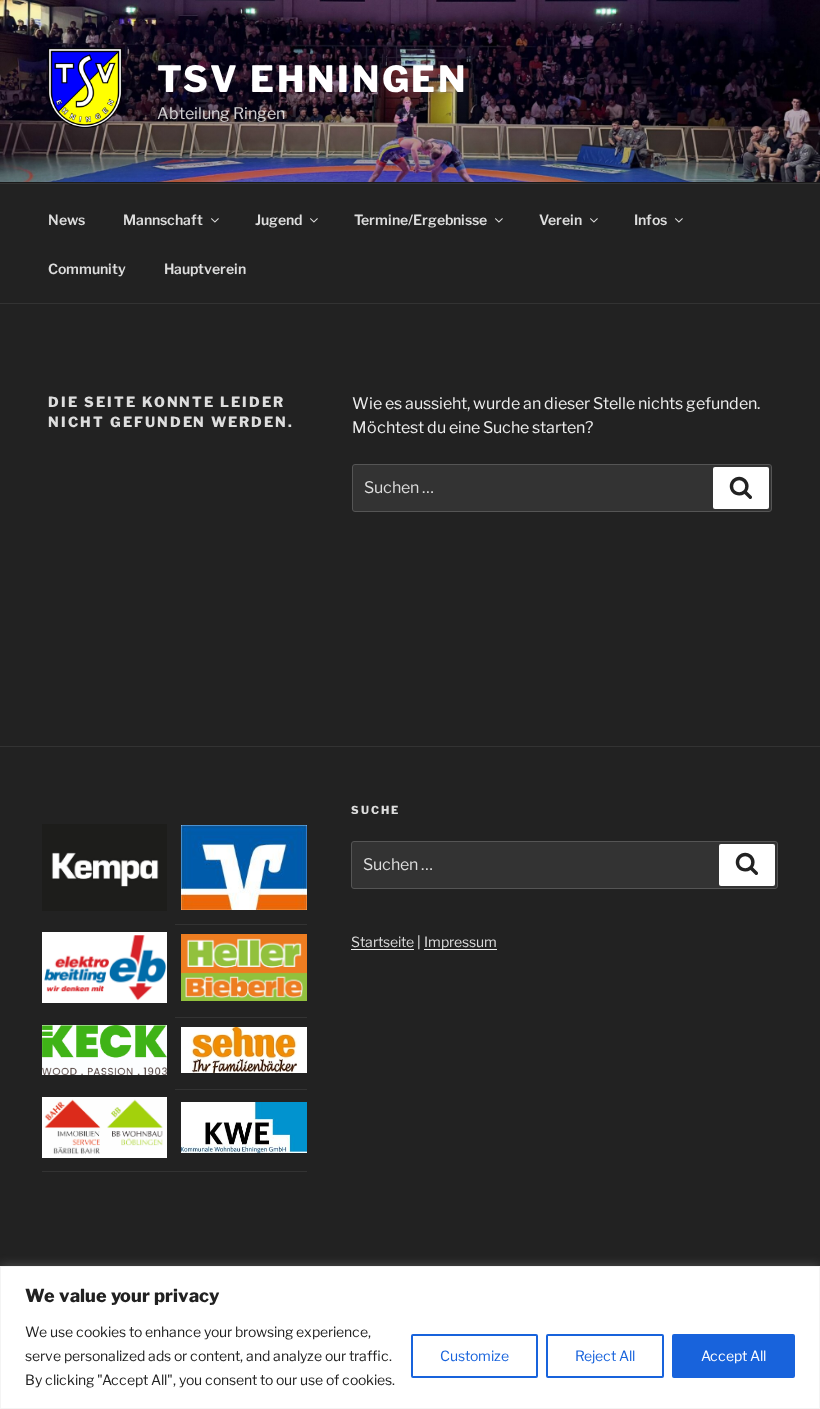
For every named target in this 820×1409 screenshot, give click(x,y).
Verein (560, 219)
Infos (650, 219)
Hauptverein (205, 268)
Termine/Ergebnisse (420, 219)
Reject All (605, 1355)
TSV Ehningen (313, 79)
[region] (410, 1337)
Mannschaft (163, 219)
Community (87, 268)
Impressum (460, 941)
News (66, 219)
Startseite (382, 941)
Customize (474, 1355)
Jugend (278, 219)
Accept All (733, 1355)
